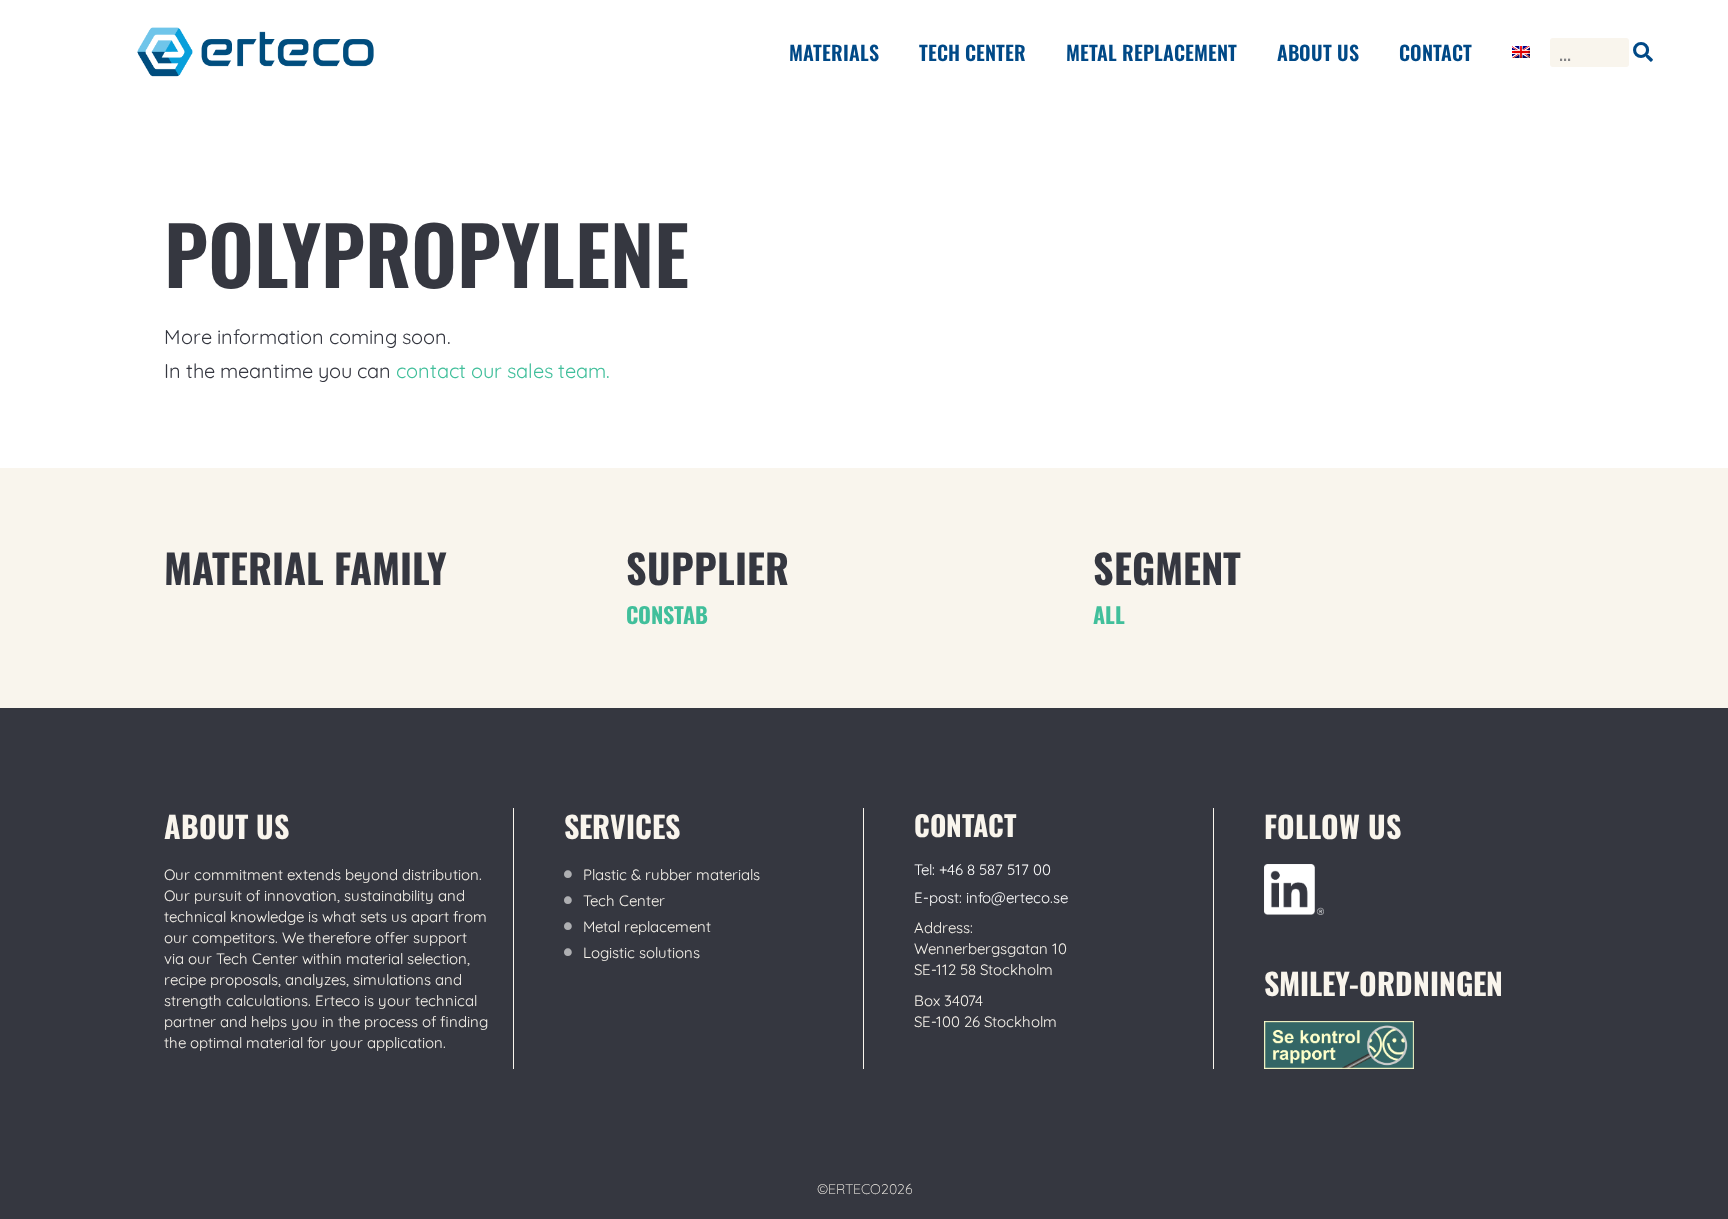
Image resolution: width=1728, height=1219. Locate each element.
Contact (1435, 52)
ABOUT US (1318, 52)
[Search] (1643, 52)
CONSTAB (667, 614)
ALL (1109, 614)
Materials (834, 52)
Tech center (972, 52)
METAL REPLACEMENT (1151, 52)
